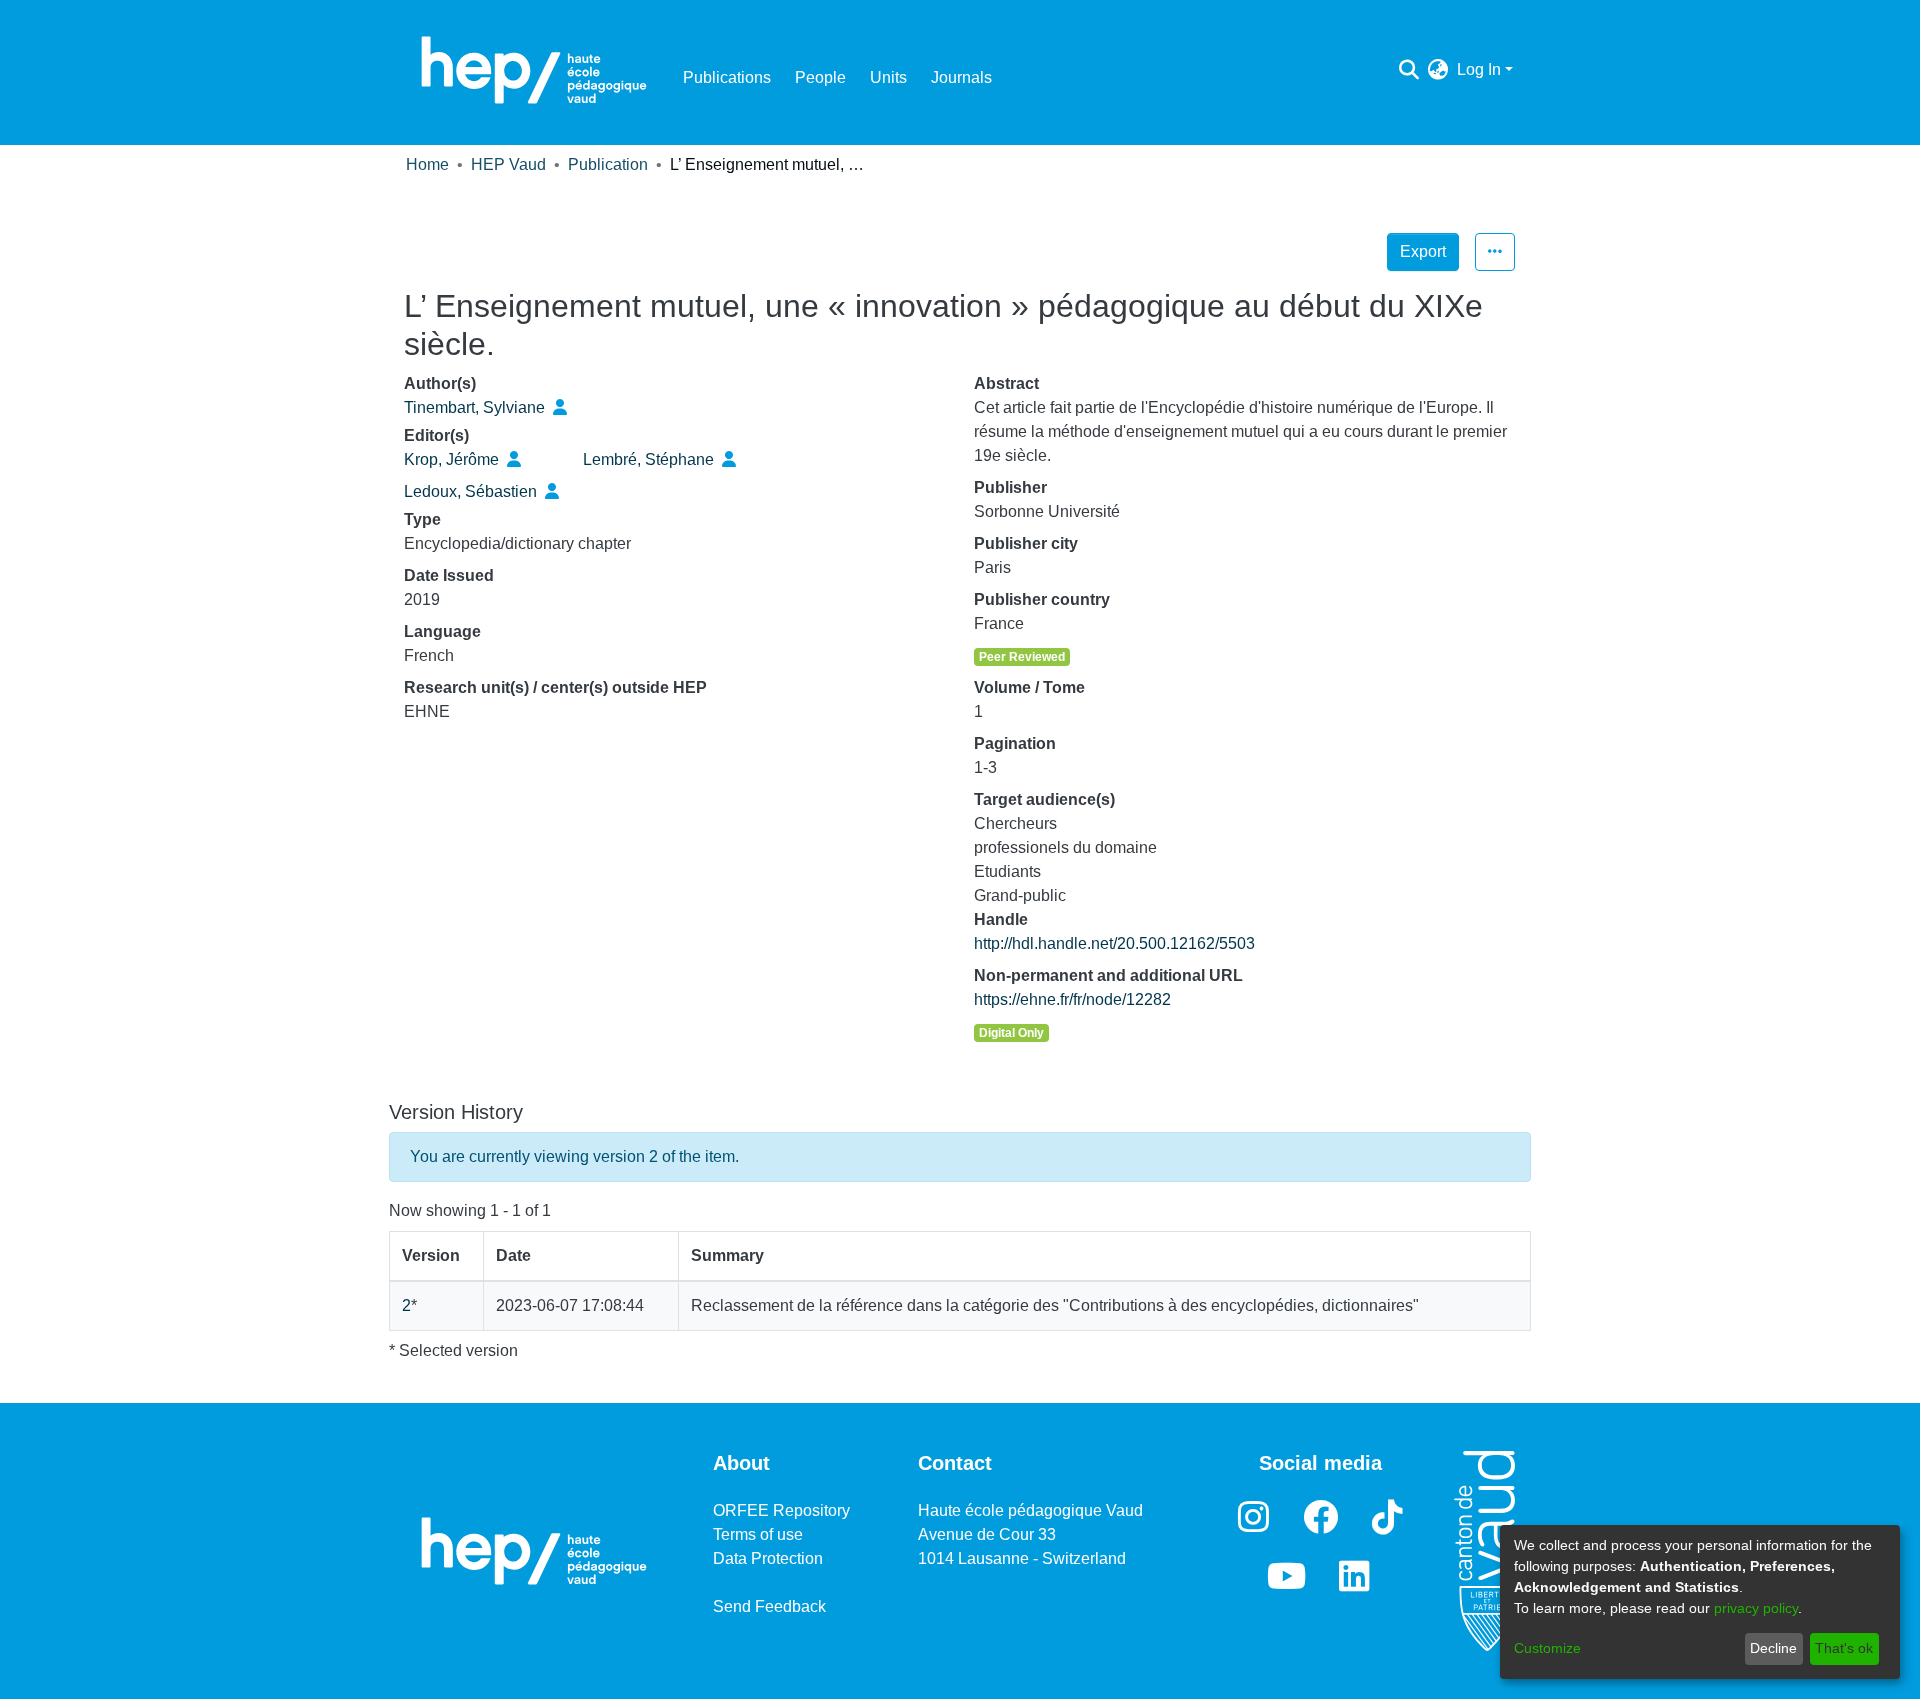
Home (427, 164)
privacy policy (1756, 1608)
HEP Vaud (508, 164)
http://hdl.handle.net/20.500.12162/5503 (1114, 943)
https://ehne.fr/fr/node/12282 (1072, 999)
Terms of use (758, 1534)
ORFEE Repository (781, 1510)
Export (1423, 251)
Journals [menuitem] (961, 77)
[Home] (534, 70)
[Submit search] (1409, 70)
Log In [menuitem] (1479, 69)
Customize (1547, 1648)
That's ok (1844, 1648)
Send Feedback (769, 1606)
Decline (1773, 1648)
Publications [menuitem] (727, 77)
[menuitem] (1438, 70)
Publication (608, 164)
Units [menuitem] (888, 77)
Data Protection (768, 1558)
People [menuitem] (820, 77)
